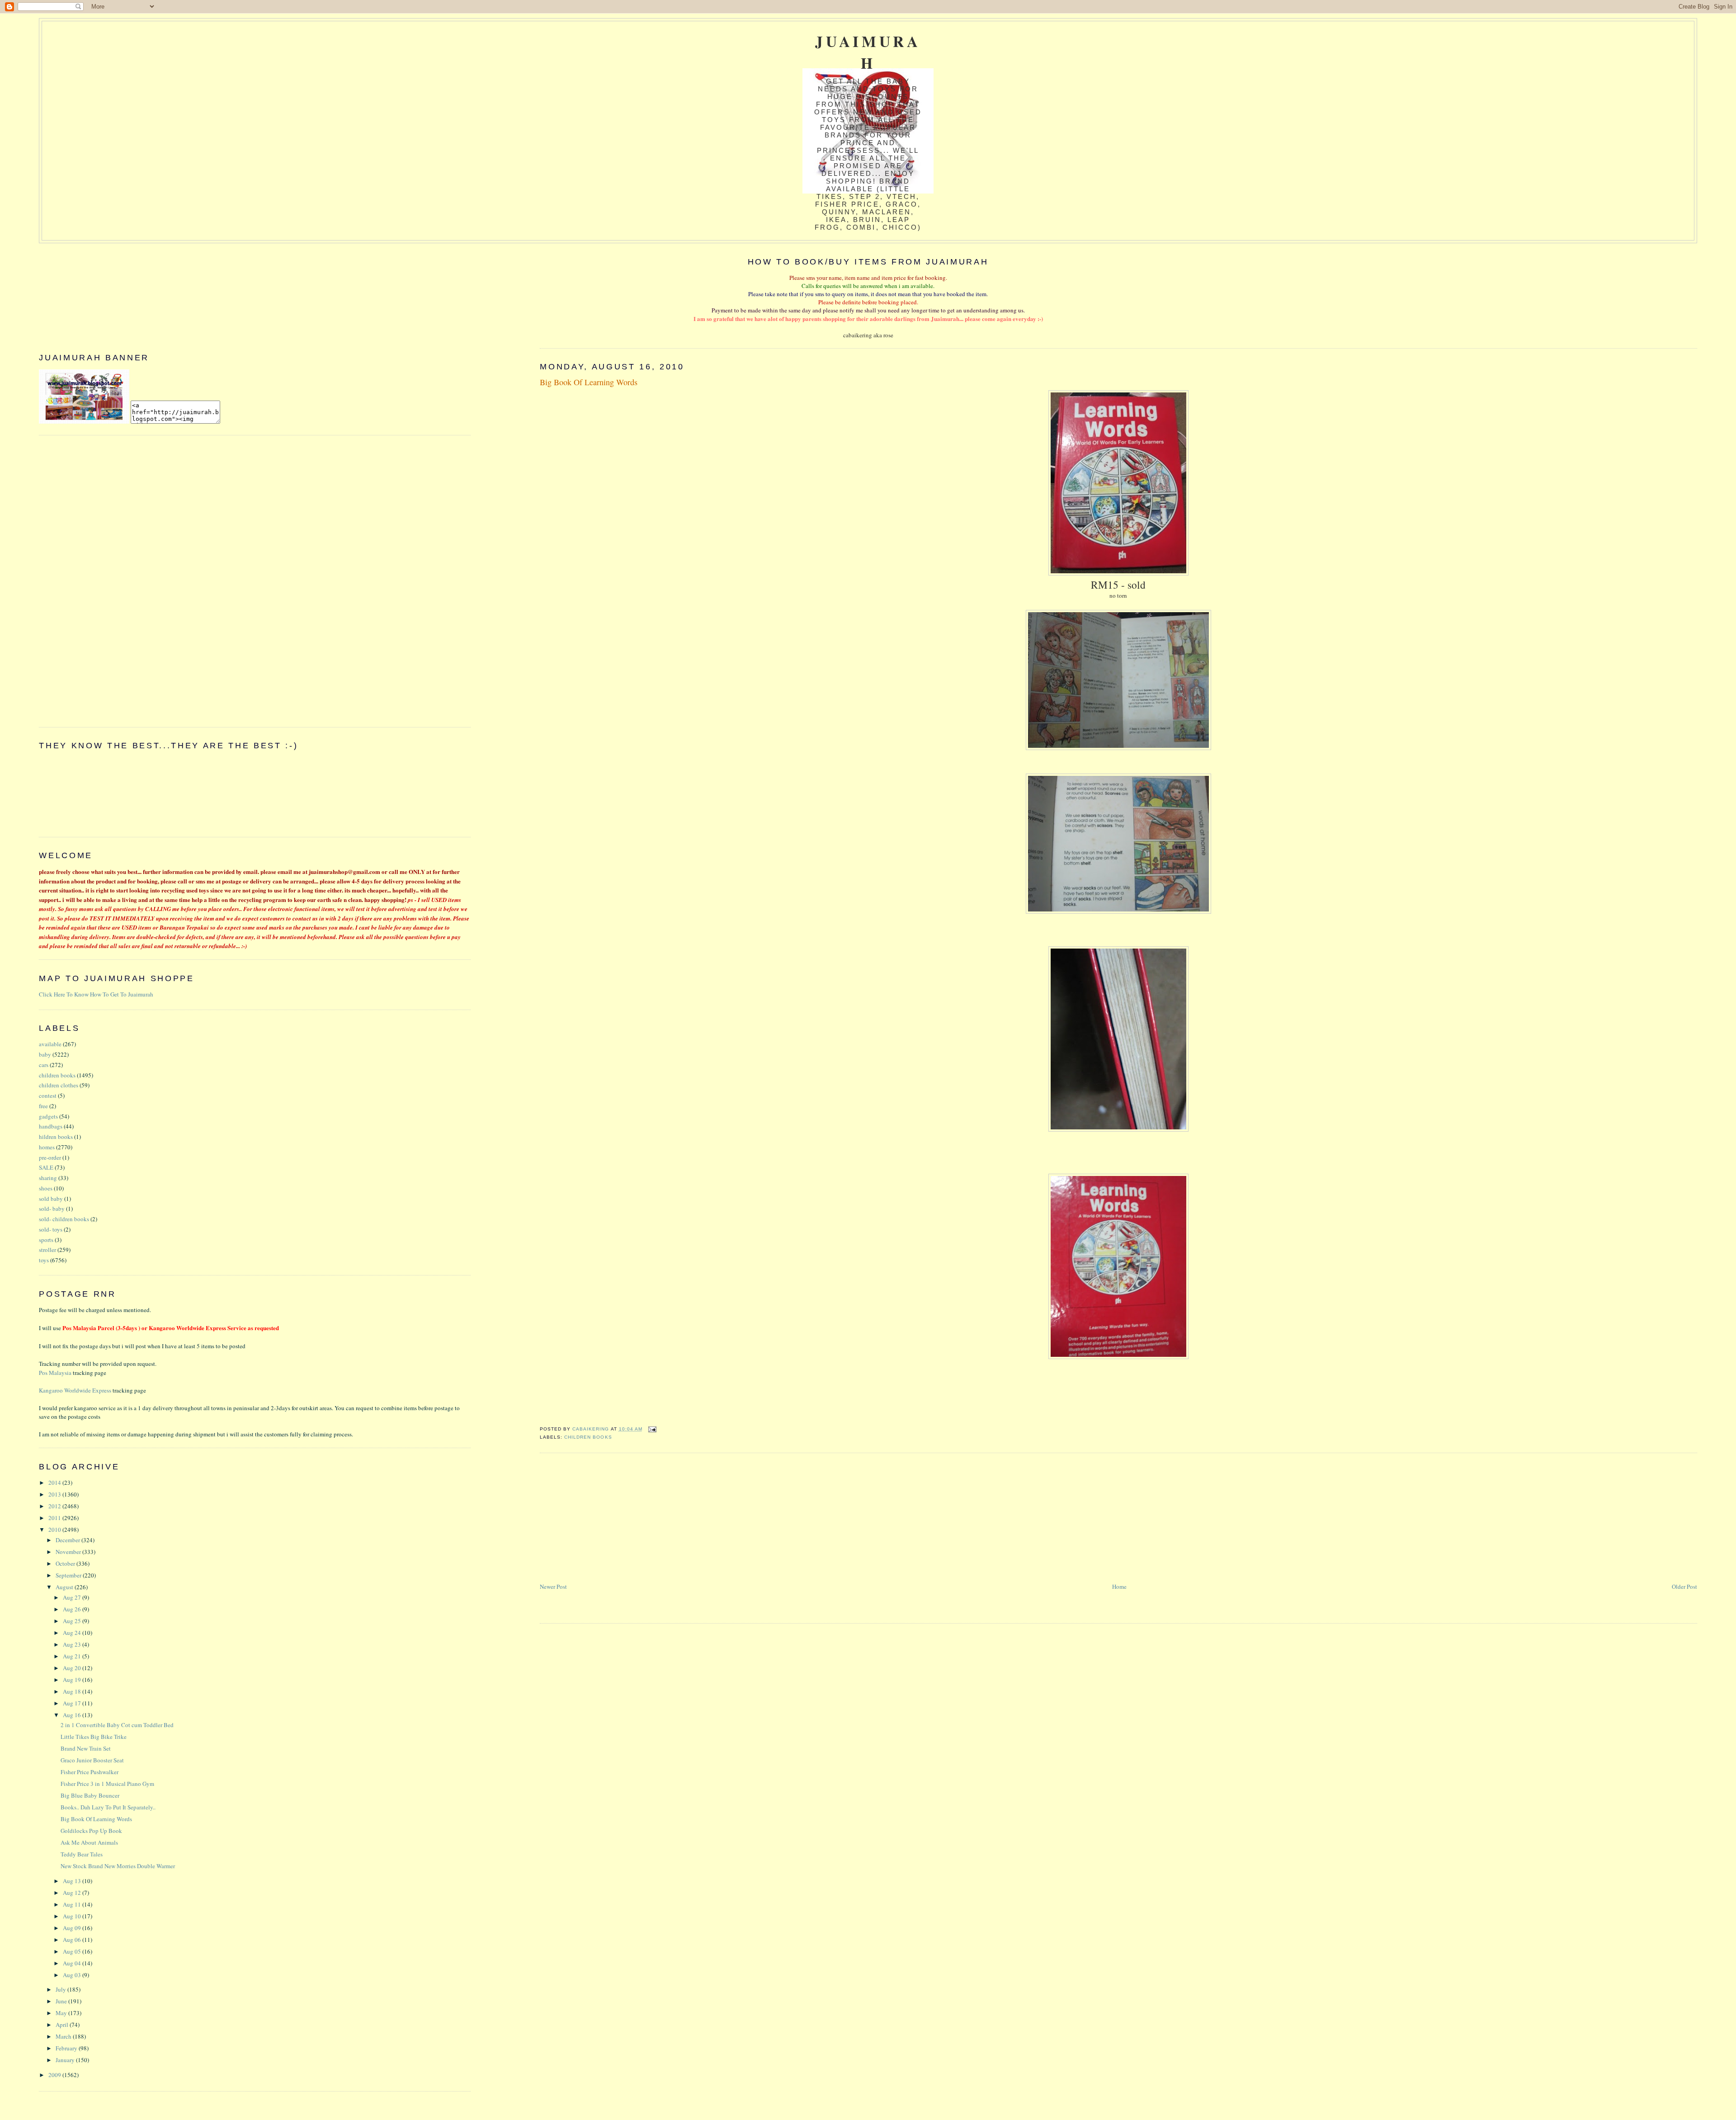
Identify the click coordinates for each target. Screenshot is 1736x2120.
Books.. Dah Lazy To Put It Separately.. (108, 1807)
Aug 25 (73, 1621)
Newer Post (553, 1586)
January (66, 2060)
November (69, 1552)
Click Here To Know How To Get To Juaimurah (96, 994)
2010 (55, 1530)
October (66, 1563)
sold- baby (52, 1209)
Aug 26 (73, 1609)
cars (44, 1065)
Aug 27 (73, 1597)
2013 (55, 1494)
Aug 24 (73, 1633)
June (62, 2001)
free (43, 1106)
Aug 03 (73, 1975)
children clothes (59, 1085)
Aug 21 (73, 1656)
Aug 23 (73, 1644)
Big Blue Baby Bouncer (90, 1795)
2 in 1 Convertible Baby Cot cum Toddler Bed (117, 1725)
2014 (55, 1483)
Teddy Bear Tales (82, 1854)
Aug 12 (73, 1893)
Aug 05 (73, 1951)
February (67, 2048)
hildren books (56, 1137)
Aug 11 (73, 1904)
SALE (46, 1167)
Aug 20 (73, 1668)
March (64, 2036)
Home (1119, 1586)
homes (47, 1147)
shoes (46, 1188)
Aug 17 (73, 1703)
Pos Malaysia (55, 1373)
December (68, 1540)
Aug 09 (73, 1928)
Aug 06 (73, 1940)
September (69, 1575)
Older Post (1684, 1586)
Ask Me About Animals (89, 1842)
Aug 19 (73, 1680)
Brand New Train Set (86, 1748)
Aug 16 (73, 1715)
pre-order (50, 1157)
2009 (55, 2075)
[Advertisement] (608, 1518)
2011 (55, 1518)
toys (44, 1260)
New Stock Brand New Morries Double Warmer (118, 1866)
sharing (48, 1178)
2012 (55, 1506)
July (61, 1989)
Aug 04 (73, 1963)
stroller (47, 1250)
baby (45, 1054)
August (65, 1587)
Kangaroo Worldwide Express (75, 1390)
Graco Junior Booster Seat (92, 1760)
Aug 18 (73, 1691)
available (50, 1044)
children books (588, 1437)
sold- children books (64, 1219)
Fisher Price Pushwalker (90, 1772)
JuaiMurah (868, 52)
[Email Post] (652, 1429)
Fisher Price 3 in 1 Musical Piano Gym (107, 1784)
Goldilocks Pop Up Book (91, 1831)
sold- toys (51, 1229)
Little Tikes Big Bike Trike (94, 1737)
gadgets (48, 1116)
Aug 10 (73, 1916)
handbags (51, 1126)
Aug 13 (73, 1881)
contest (48, 1095)
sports (46, 1240)
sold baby (51, 1199)
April (63, 2025)
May (62, 2013)
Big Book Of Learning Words (96, 1819)
